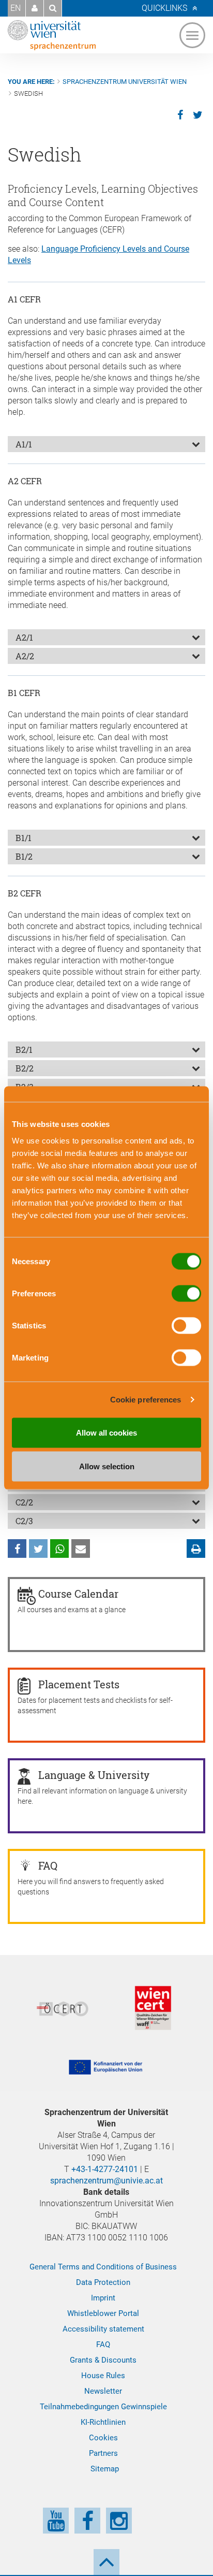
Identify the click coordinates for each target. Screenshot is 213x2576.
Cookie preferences (146, 1400)
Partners (103, 2453)
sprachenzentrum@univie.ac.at (106, 2181)
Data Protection (103, 2282)
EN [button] (16, 8)
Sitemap (105, 2469)
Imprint (103, 2298)
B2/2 (25, 1068)
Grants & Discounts (103, 2360)
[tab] (106, 444)
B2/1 (24, 1050)
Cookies (103, 2438)
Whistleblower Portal (103, 2313)
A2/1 (24, 637)
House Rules (103, 2376)
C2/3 (24, 1521)
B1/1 (24, 838)
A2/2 (25, 656)
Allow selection (107, 1466)
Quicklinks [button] (164, 8)
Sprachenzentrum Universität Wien (125, 82)
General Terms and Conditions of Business (103, 2267)
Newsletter (103, 2391)
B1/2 (24, 856)
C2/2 (24, 1502)
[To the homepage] (52, 35)
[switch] (186, 1293)
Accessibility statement (103, 2329)
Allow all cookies (106, 1432)
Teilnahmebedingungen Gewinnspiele (103, 2407)
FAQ (103, 2345)
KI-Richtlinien (103, 2422)
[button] (35, 8)
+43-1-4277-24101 (105, 2169)
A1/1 (24, 444)
